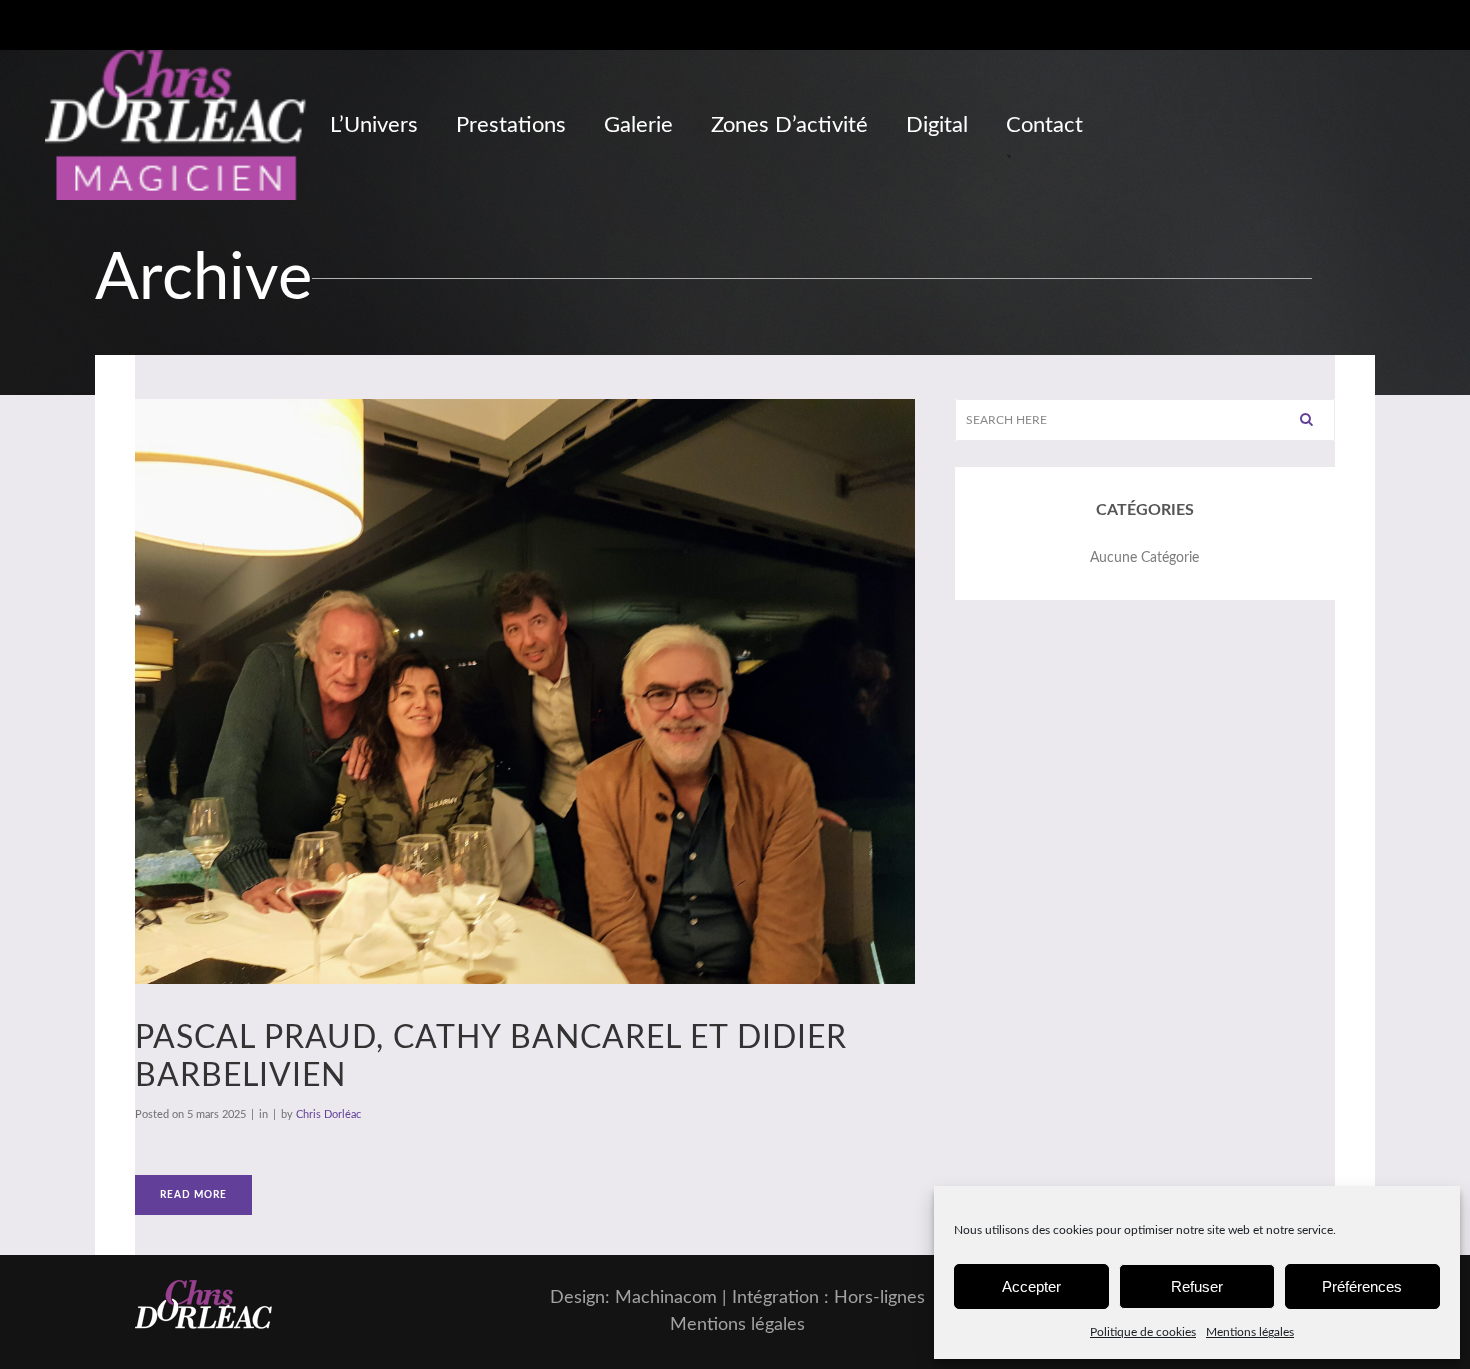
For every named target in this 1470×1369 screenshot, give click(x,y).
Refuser (1197, 1286)
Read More (193, 1195)
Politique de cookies (1143, 1332)
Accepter (1031, 1286)
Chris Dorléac (328, 1114)
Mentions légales (1250, 1332)
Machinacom (666, 1298)
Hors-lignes (879, 1298)
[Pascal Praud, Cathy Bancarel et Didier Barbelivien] (525, 691)
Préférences (1362, 1286)
